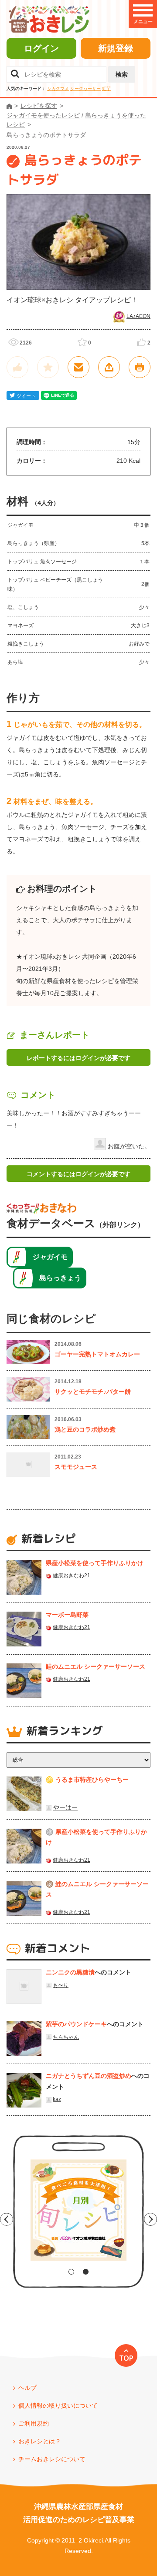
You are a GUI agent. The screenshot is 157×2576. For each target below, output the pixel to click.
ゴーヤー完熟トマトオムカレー (97, 1354)
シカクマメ (58, 89)
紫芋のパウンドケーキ (76, 2024)
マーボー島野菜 (67, 1615)
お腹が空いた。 (129, 1146)
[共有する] (109, 367)
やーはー (65, 1807)
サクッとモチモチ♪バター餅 (93, 1392)
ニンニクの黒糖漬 (70, 1972)
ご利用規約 (34, 2423)
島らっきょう (60, 1278)
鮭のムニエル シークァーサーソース (96, 1666)
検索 (122, 74)
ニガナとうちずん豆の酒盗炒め (89, 2076)
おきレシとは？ (40, 2441)
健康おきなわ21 (72, 1576)
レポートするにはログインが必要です (78, 1058)
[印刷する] (140, 367)
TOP (126, 2358)
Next (150, 2219)
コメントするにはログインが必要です (78, 1174)
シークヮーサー (85, 89)
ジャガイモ (50, 1257)
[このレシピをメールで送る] (78, 367)
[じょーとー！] (17, 367)
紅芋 (106, 89)
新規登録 (116, 48)
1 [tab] (71, 2272)
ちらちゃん (66, 2037)
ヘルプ (27, 2388)
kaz (57, 2099)
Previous (7, 2219)
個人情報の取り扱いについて (58, 2405)
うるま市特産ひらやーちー (92, 1780)
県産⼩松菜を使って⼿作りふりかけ (95, 1563)
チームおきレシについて (52, 2459)
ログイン (41, 48)
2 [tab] (86, 2272)
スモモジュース (76, 1467)
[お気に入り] (48, 367)
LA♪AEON (138, 316)
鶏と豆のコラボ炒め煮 (85, 1429)
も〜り (61, 1985)
